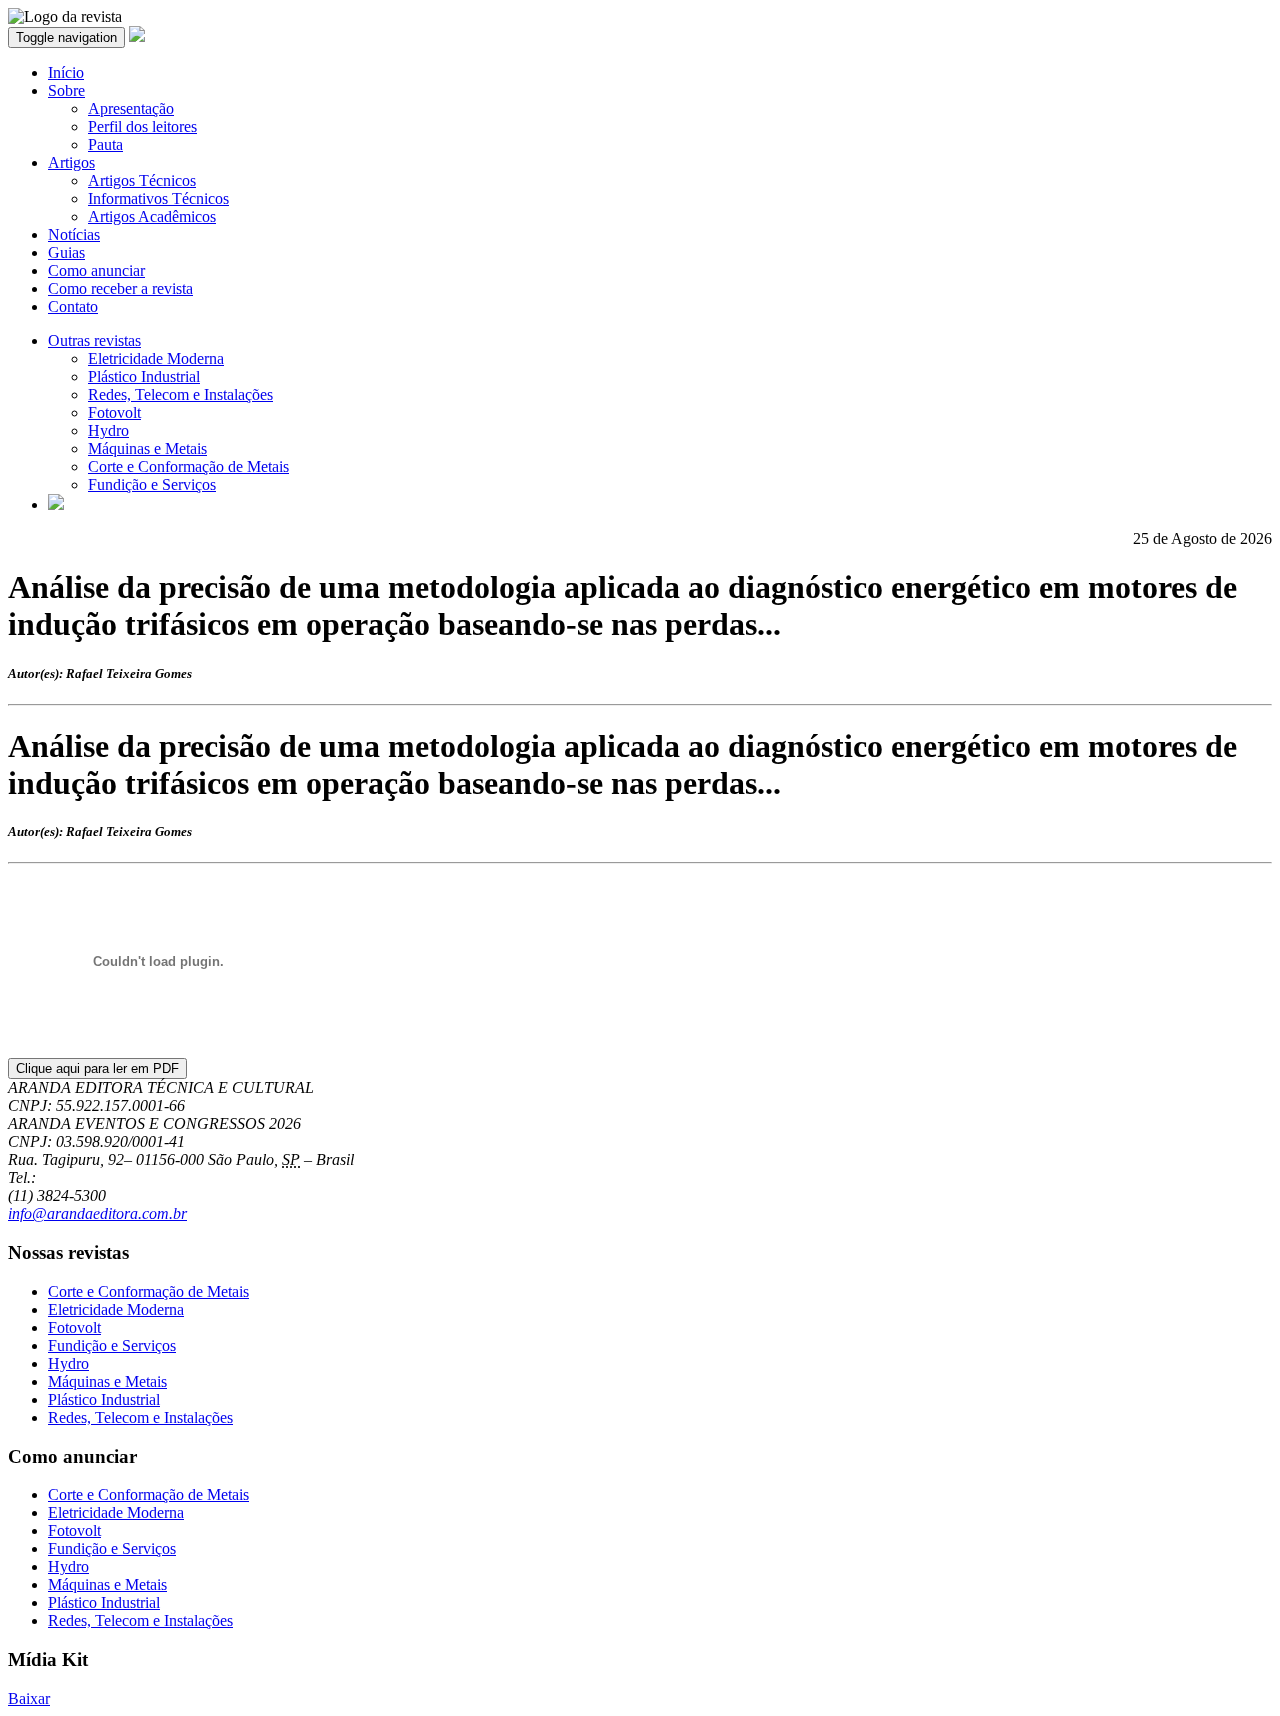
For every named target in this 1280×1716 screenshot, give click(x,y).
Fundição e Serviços (152, 484)
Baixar (29, 1698)
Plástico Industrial (144, 376)
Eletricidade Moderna (156, 358)
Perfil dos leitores (142, 126)
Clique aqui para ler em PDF (97, 1068)
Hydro (108, 430)
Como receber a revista (120, 288)
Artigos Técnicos (142, 180)
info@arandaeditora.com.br (97, 1213)
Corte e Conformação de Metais (188, 466)
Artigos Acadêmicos (152, 216)
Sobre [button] (66, 90)
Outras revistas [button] (94, 340)
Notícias (74, 234)
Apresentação (131, 108)
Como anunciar (96, 270)
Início (66, 72)
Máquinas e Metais (147, 448)
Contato (73, 306)
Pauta (105, 144)
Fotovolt (114, 412)
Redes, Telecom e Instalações (180, 394)
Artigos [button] (71, 162)
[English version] (56, 504)
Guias (66, 252)
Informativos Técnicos (158, 198)
